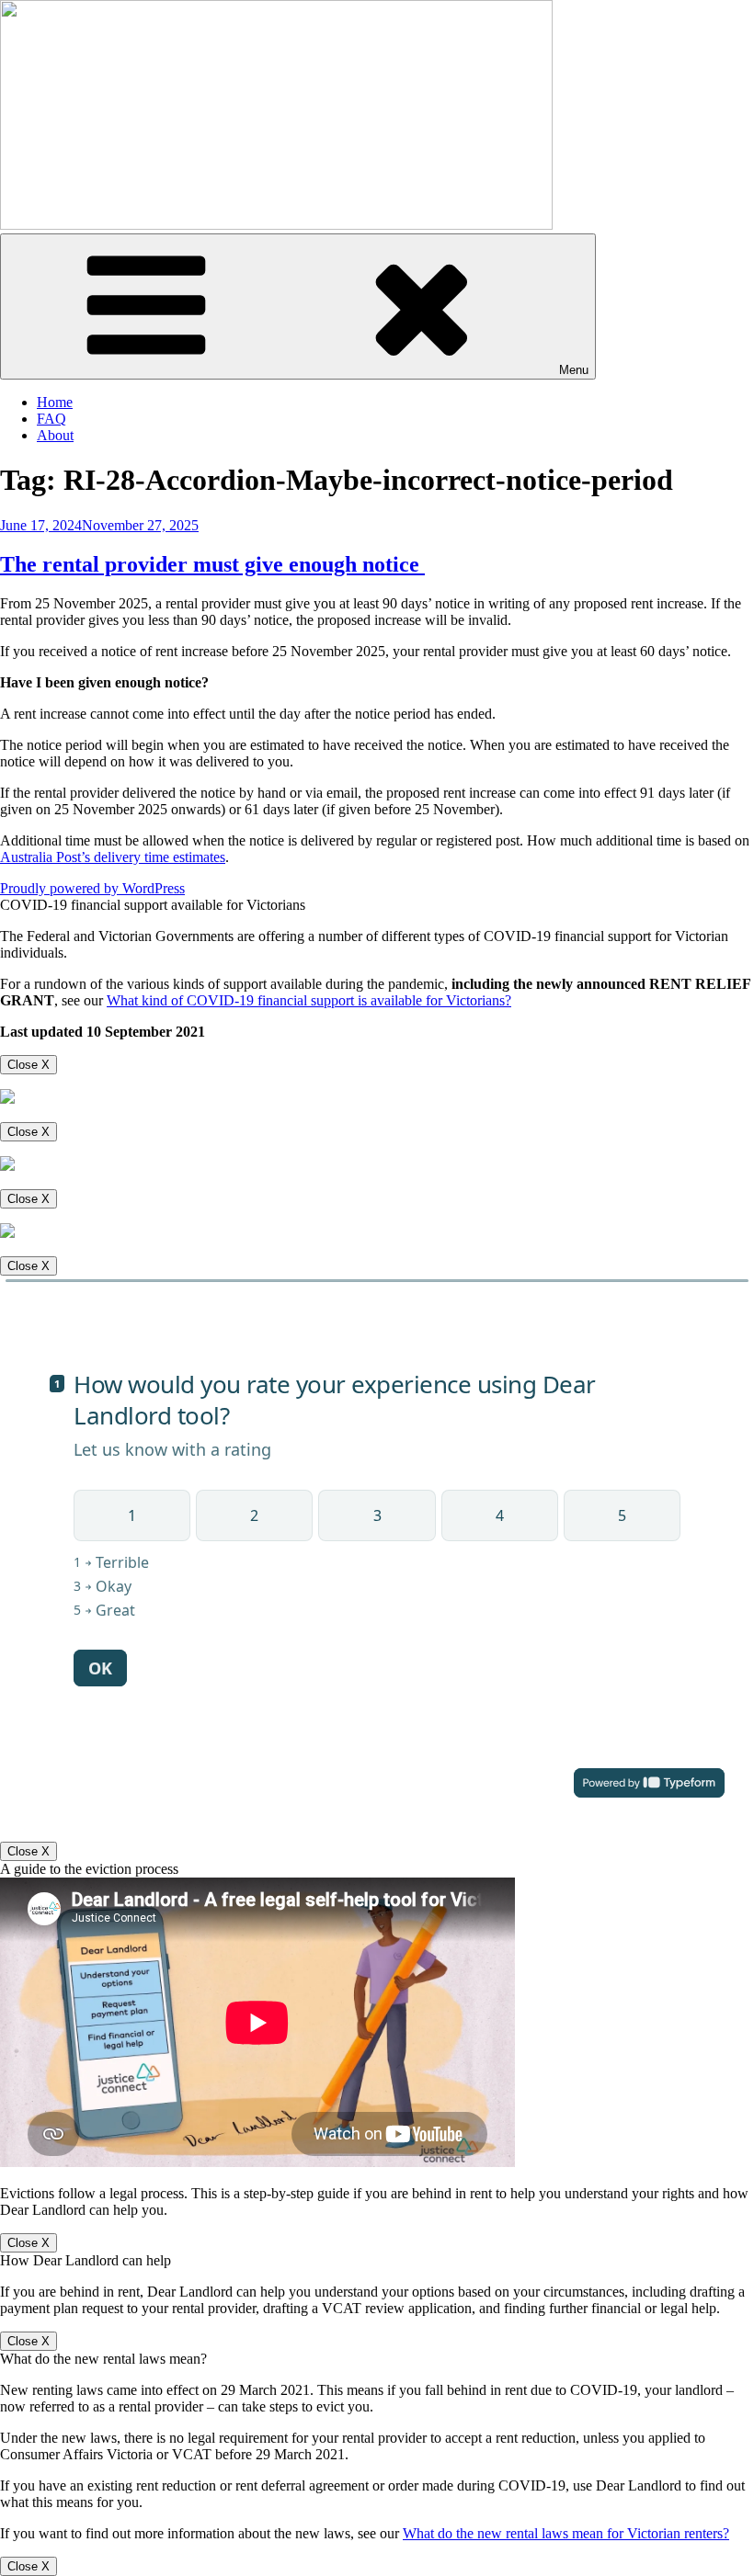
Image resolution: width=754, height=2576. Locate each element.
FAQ (51, 419)
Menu (574, 370)
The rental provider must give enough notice (212, 564)
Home (55, 402)
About (55, 435)
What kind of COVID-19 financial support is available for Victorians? (309, 1000)
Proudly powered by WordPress (92, 888)
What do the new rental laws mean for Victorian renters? (566, 2533)
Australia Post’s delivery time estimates (113, 857)
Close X (29, 1065)
